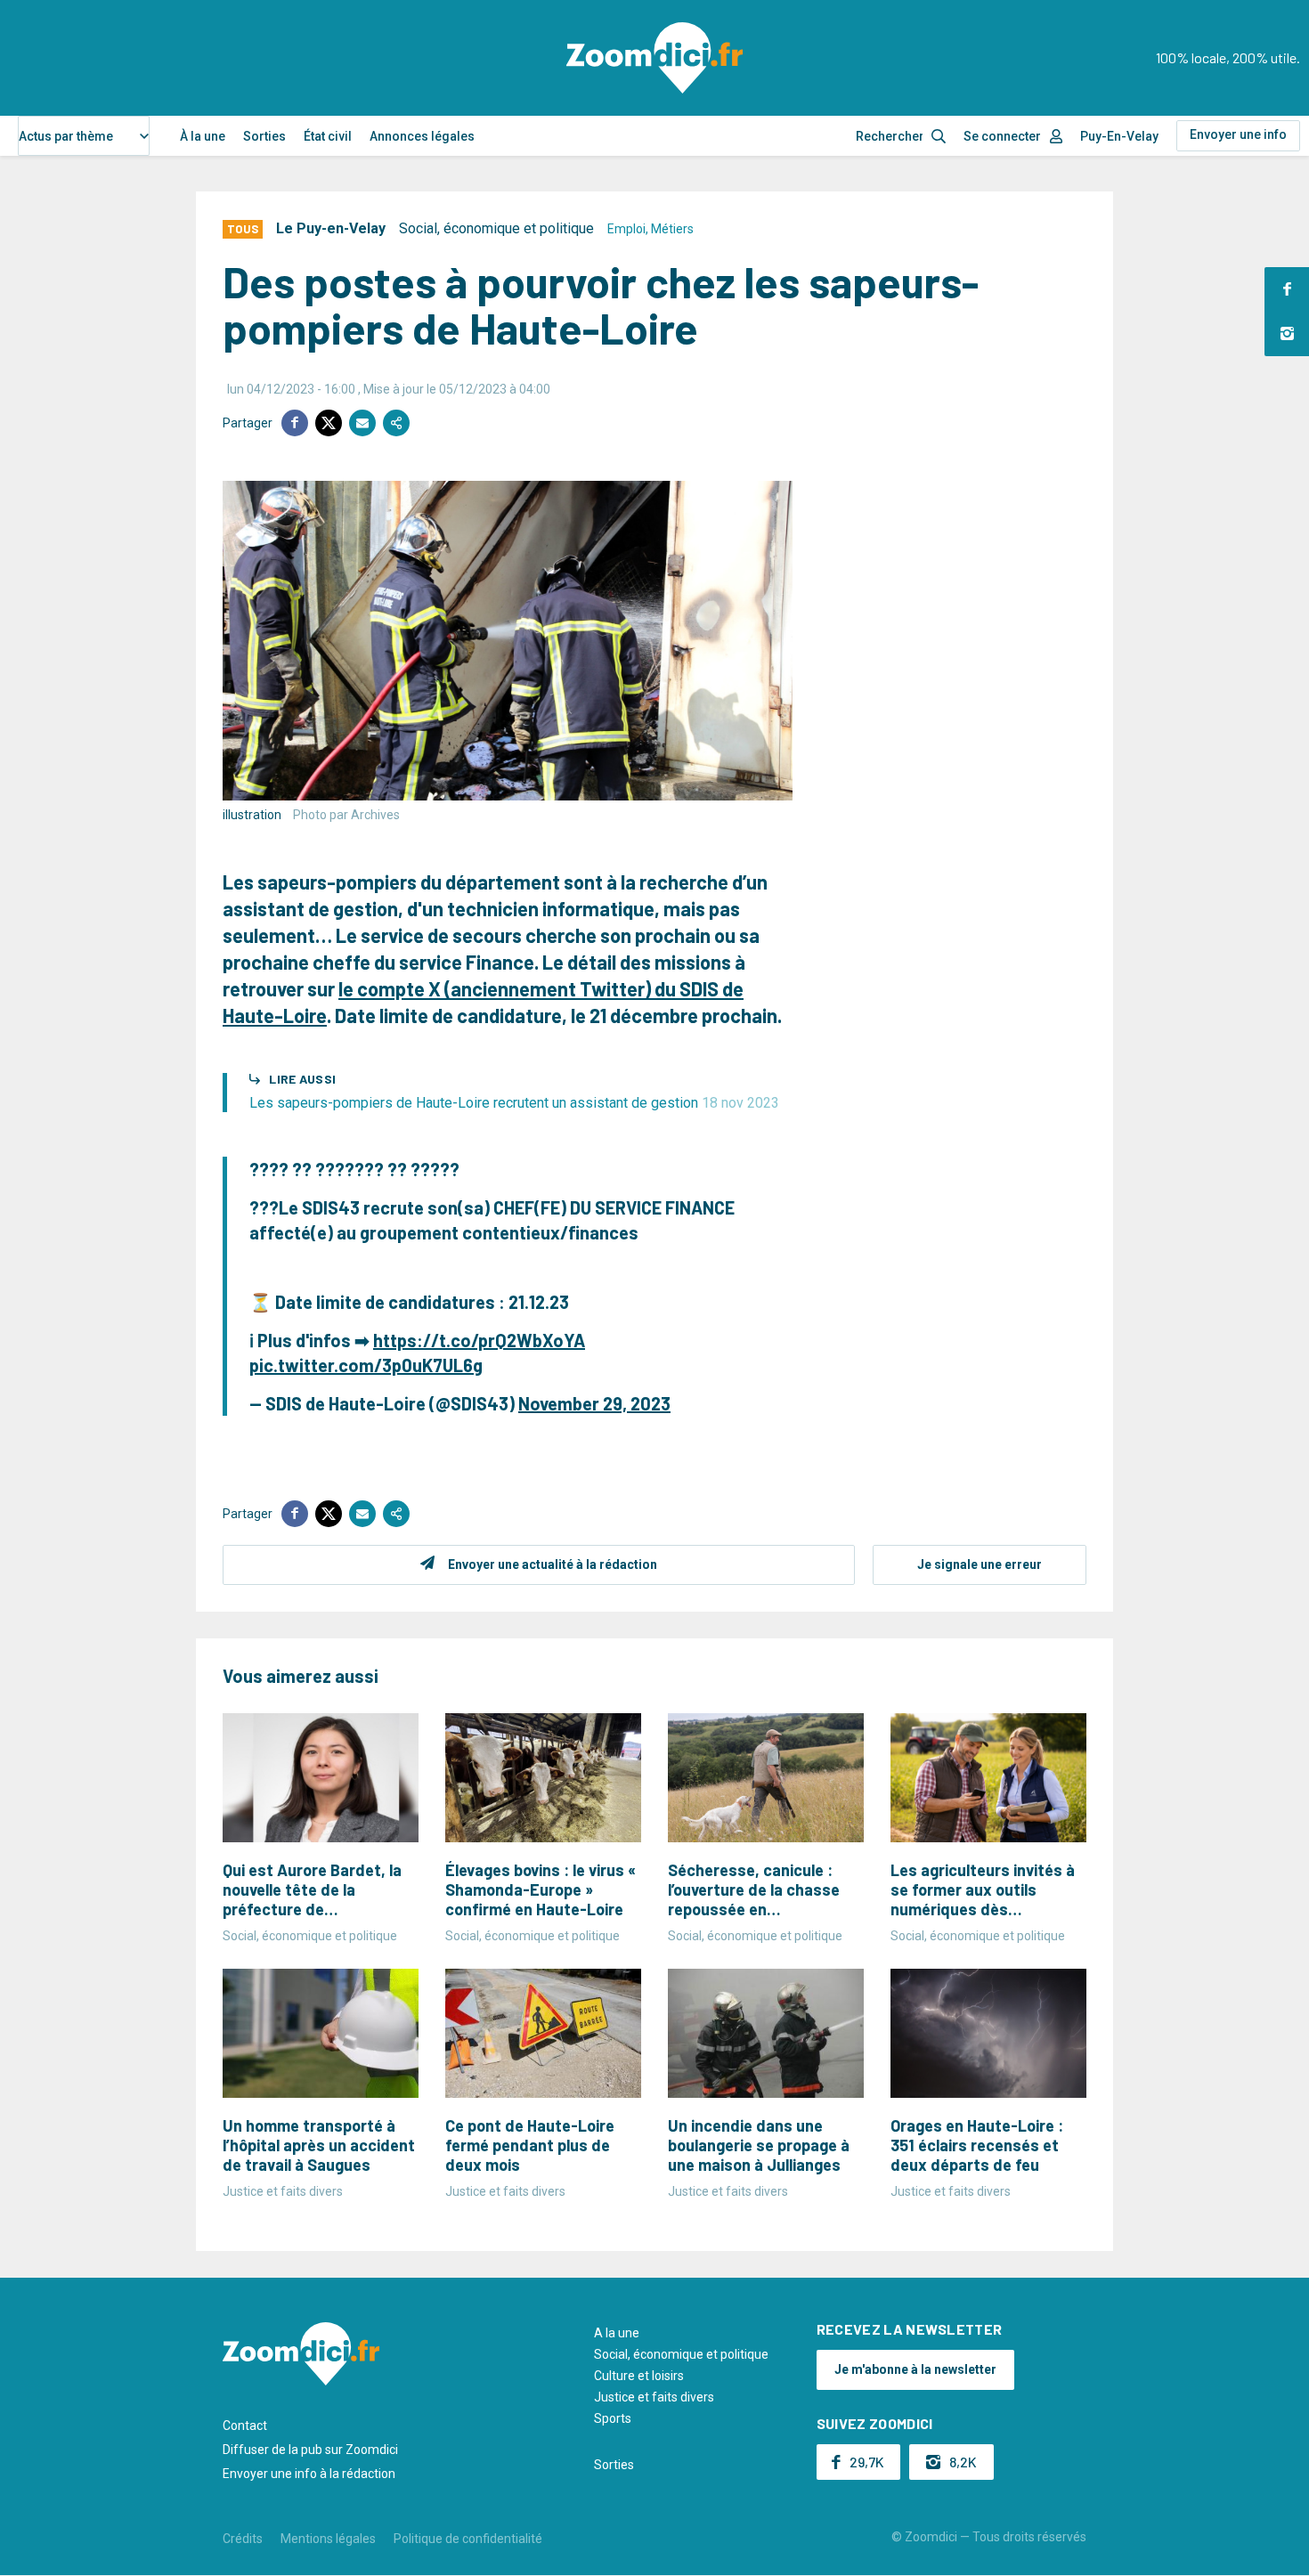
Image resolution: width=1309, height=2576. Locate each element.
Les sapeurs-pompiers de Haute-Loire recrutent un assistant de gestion (514, 1103)
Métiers (672, 229)
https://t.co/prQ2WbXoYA (479, 1340)
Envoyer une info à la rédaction (309, 2474)
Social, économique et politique (496, 228)
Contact (245, 2426)
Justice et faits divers (654, 2397)
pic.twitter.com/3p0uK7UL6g (366, 1365)
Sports (613, 2418)
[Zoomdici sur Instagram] (1287, 334)
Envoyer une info (1238, 134)
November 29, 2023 (594, 1403)
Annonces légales (422, 136)
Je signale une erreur (980, 1564)
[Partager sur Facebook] (295, 423)
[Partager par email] (362, 423)
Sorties (264, 136)
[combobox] (84, 136)
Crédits (243, 2539)
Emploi (626, 229)
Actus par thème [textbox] (66, 136)
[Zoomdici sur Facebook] (1287, 289)
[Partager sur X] (329, 423)
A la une (617, 2333)
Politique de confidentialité (468, 2539)
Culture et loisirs (639, 2376)
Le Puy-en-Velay (331, 228)
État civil (328, 136)
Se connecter (1002, 136)
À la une (203, 136)
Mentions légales (328, 2539)
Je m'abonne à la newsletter (915, 2369)
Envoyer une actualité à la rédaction (553, 1564)
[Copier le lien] (396, 423)
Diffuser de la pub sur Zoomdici (310, 2450)
